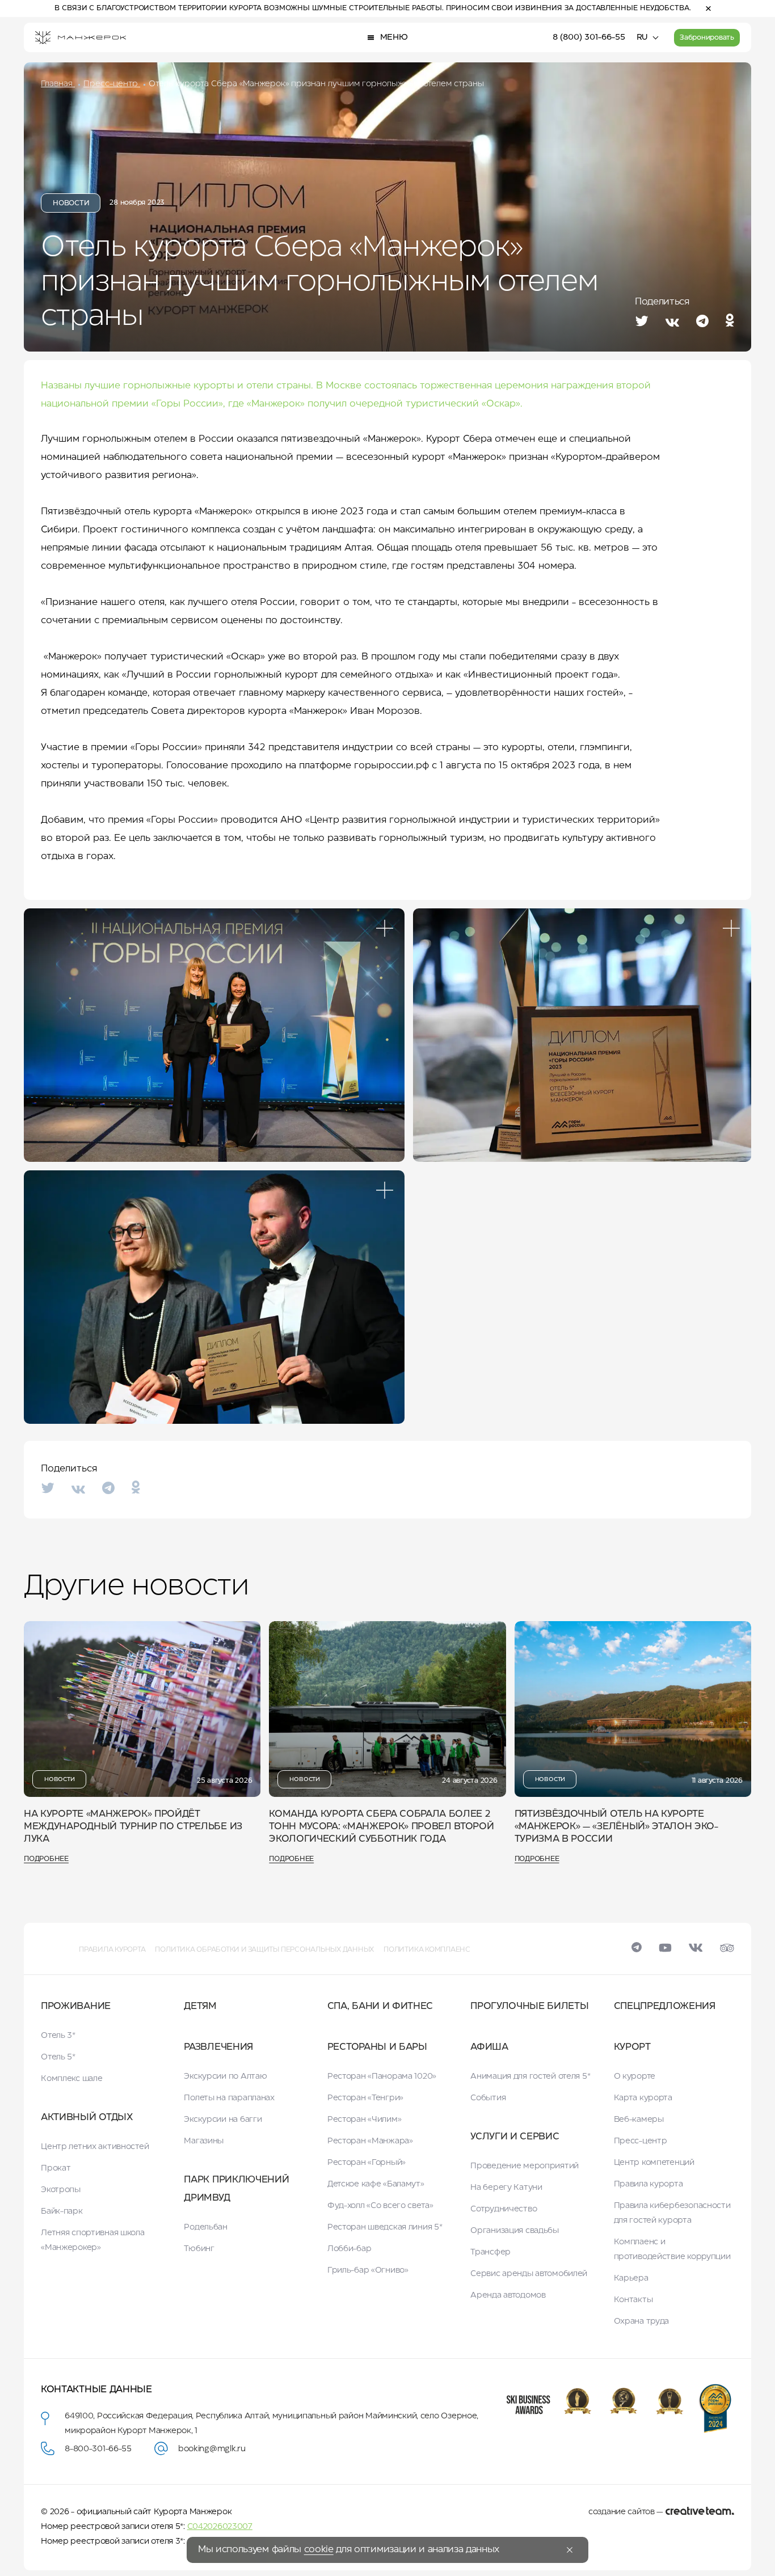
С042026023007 (220, 2527)
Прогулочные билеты (529, 2006)
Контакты (633, 2300)
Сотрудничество (504, 2209)
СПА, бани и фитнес (380, 2006)
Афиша (489, 2047)
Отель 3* (58, 2036)
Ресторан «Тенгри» (365, 2098)
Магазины (204, 2141)
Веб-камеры (639, 2120)
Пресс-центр (641, 2141)
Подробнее (46, 1859)
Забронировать (707, 38)
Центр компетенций (654, 2163)
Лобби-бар (349, 2249)
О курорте (635, 2076)
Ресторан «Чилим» (365, 2120)
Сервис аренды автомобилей (529, 2274)
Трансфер (490, 2252)
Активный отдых (87, 2118)
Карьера (631, 2278)
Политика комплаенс (427, 1950)
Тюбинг (199, 2249)
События (488, 2098)
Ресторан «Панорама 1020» (382, 2076)
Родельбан (205, 2227)
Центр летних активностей (95, 2147)
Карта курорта (643, 2098)
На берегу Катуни (506, 2188)
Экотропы (61, 2190)
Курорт (632, 2047)
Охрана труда (642, 2321)
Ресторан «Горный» (367, 2163)
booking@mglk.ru (212, 2449)
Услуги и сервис (515, 2137)
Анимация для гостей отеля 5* (530, 2076)
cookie (319, 2550)
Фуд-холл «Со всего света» (380, 2206)
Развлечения (218, 2047)
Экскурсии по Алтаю (225, 2076)
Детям (200, 2006)
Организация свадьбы (515, 2231)
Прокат (56, 2168)
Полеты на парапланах (229, 2098)
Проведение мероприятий (525, 2166)
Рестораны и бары (377, 2047)
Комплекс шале (71, 2079)
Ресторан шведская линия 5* (385, 2227)
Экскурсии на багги (223, 2120)
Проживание (76, 2006)
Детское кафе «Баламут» (376, 2184)
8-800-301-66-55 (98, 2449)
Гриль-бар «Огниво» (368, 2270)
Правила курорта (112, 1950)
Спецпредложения (665, 2006)
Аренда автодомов (508, 2295)
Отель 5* (58, 2057)
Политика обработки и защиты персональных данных (264, 1950)
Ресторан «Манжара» (370, 2141)
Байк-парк (62, 2211)
